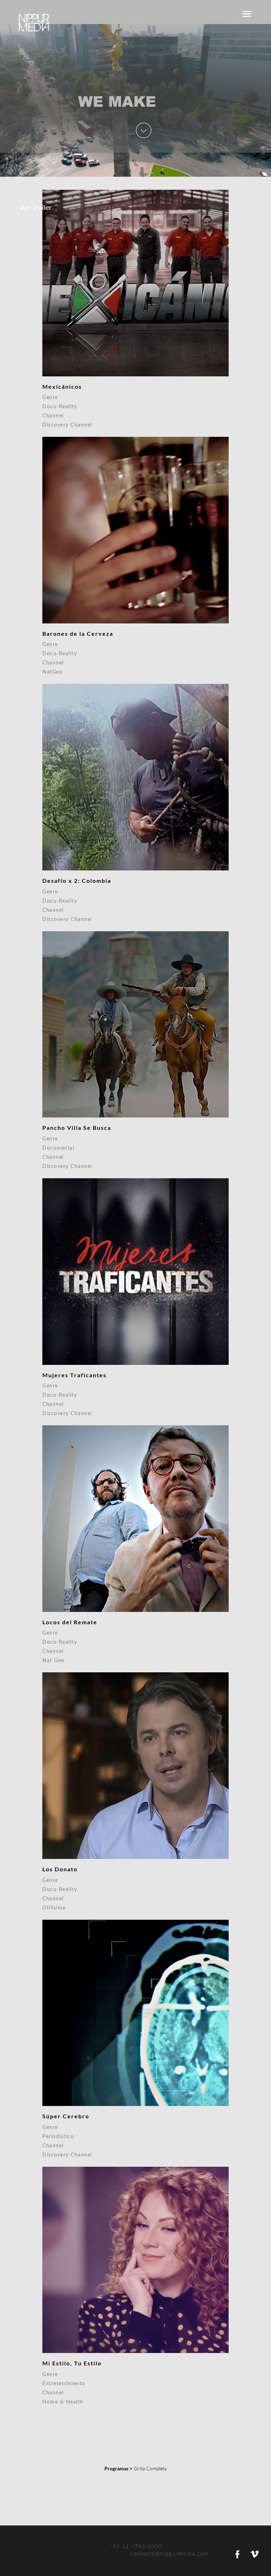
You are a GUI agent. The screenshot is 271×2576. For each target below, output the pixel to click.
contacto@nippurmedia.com (171, 2554)
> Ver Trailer (33, 207)
